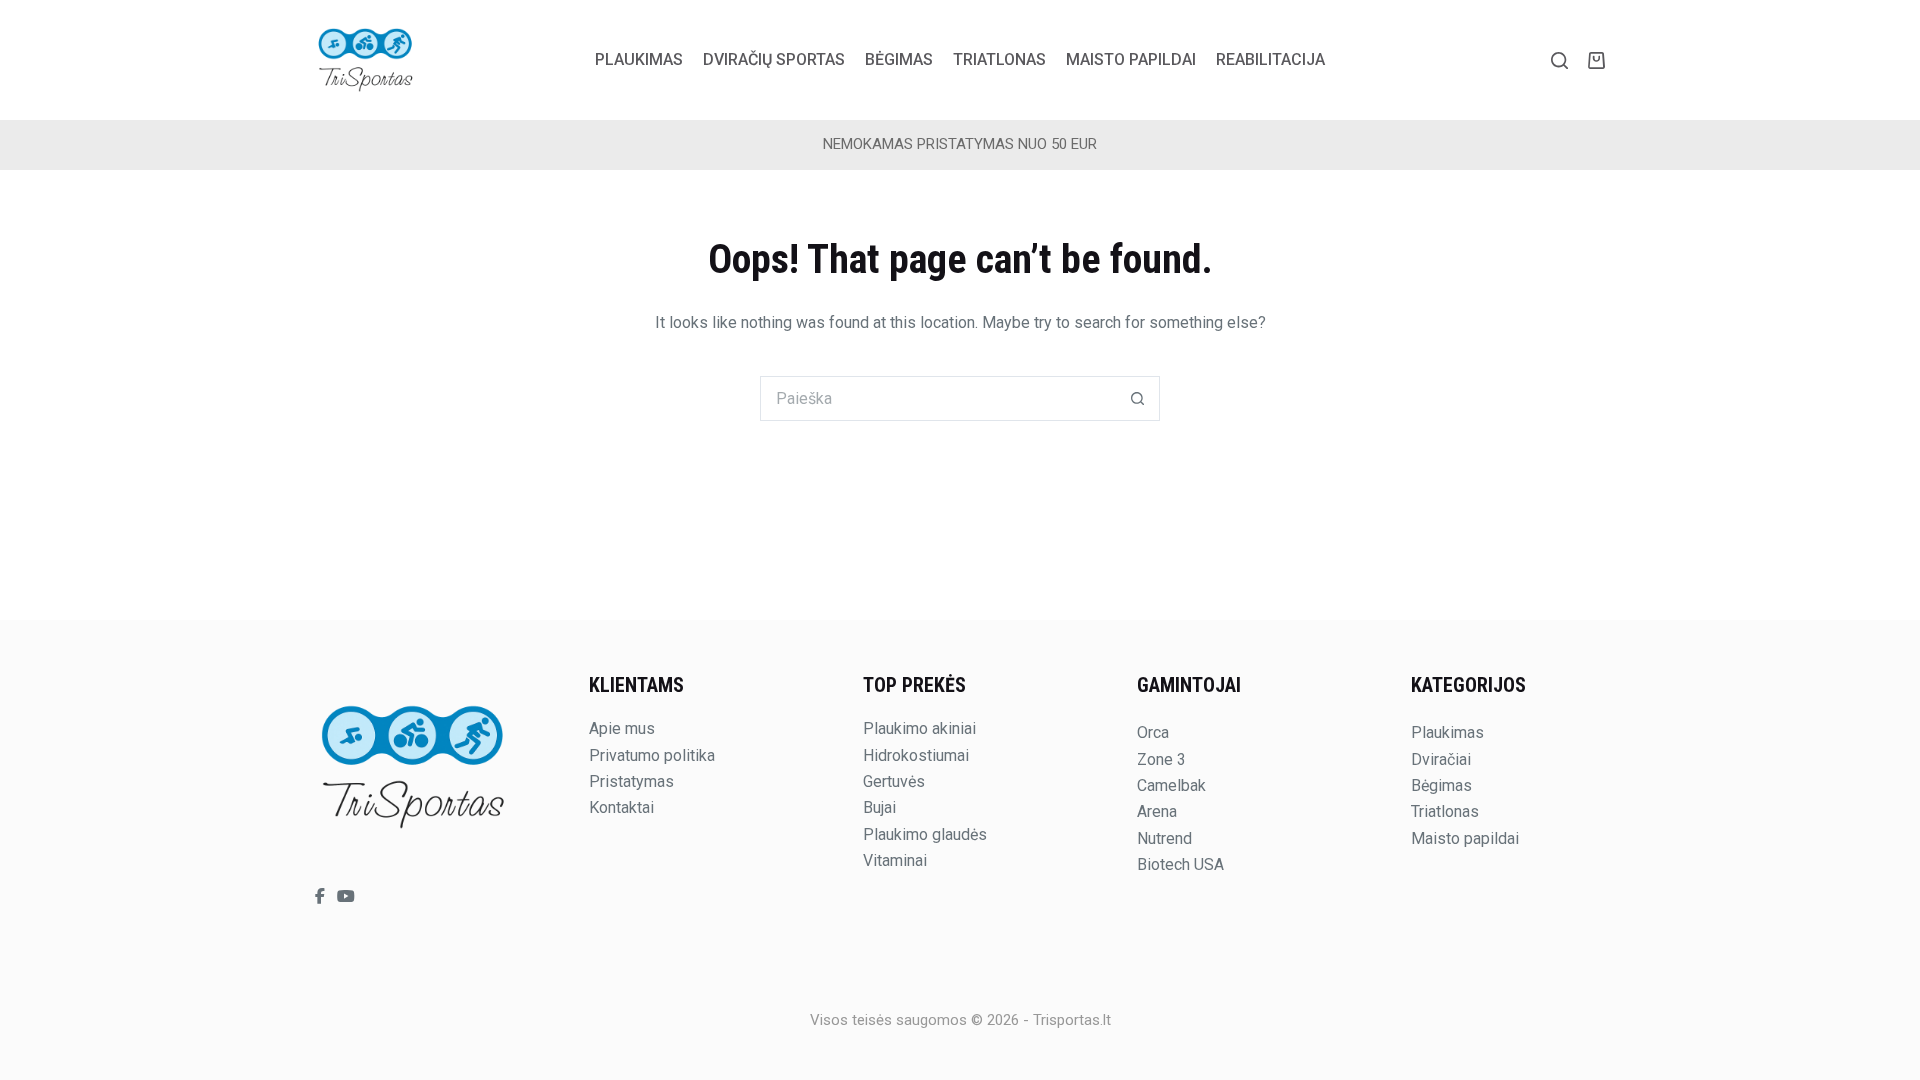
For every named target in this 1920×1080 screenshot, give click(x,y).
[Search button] (1137, 398)
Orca (1153, 732)
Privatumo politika (652, 755)
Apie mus (622, 728)
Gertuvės (894, 781)
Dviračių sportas (774, 59)
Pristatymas (631, 781)
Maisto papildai (1131, 59)
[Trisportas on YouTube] (346, 896)
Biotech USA (1180, 864)
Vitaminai (895, 860)
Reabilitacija (1270, 59)
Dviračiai (1441, 759)
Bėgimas (899, 59)
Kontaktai (621, 807)
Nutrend (1164, 838)
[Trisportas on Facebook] (322, 896)
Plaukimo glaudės (925, 834)
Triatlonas (999, 59)
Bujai (879, 807)
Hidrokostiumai (916, 755)
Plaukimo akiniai (919, 728)
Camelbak (1171, 785)
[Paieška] (1559, 60)
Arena (1157, 811)
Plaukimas (639, 59)
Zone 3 (1161, 759)
